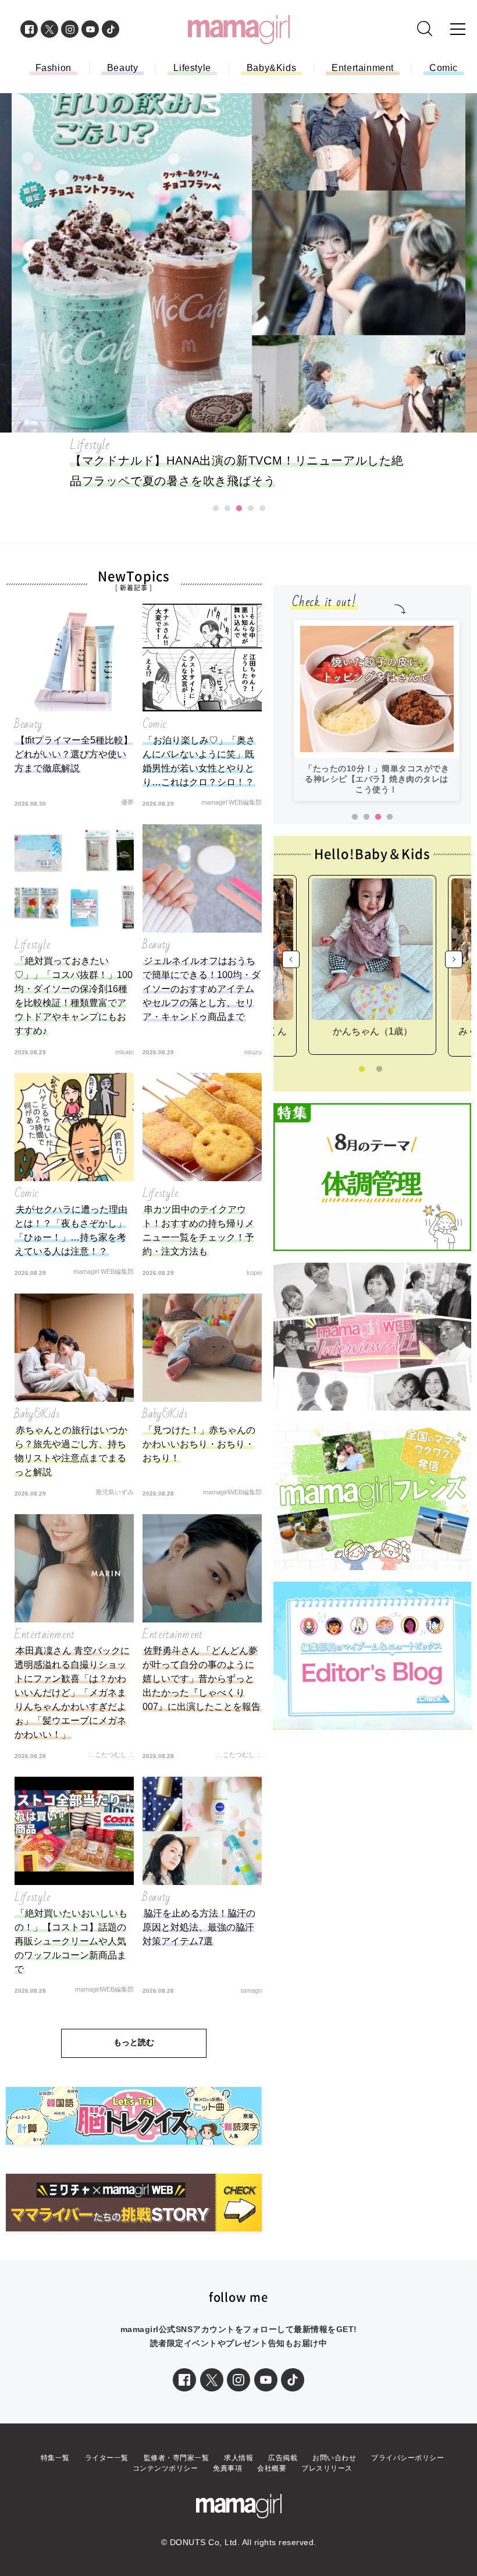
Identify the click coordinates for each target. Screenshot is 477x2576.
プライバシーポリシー (407, 2458)
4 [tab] (390, 817)
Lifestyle (192, 68)
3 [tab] (378, 817)
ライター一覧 (107, 2458)
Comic (444, 68)
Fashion (54, 68)
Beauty (123, 68)
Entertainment (363, 68)
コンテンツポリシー (165, 2468)
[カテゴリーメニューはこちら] (458, 29)
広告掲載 (283, 2458)
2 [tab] (366, 817)
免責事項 (227, 2468)
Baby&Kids (271, 68)
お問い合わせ (334, 2458)
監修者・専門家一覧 (177, 2458)
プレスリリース (327, 2468)
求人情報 (238, 2458)
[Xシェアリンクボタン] (212, 2380)
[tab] (216, 508)
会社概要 (272, 2468)
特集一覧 (55, 2458)
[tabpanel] (377, 711)
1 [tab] (355, 817)
